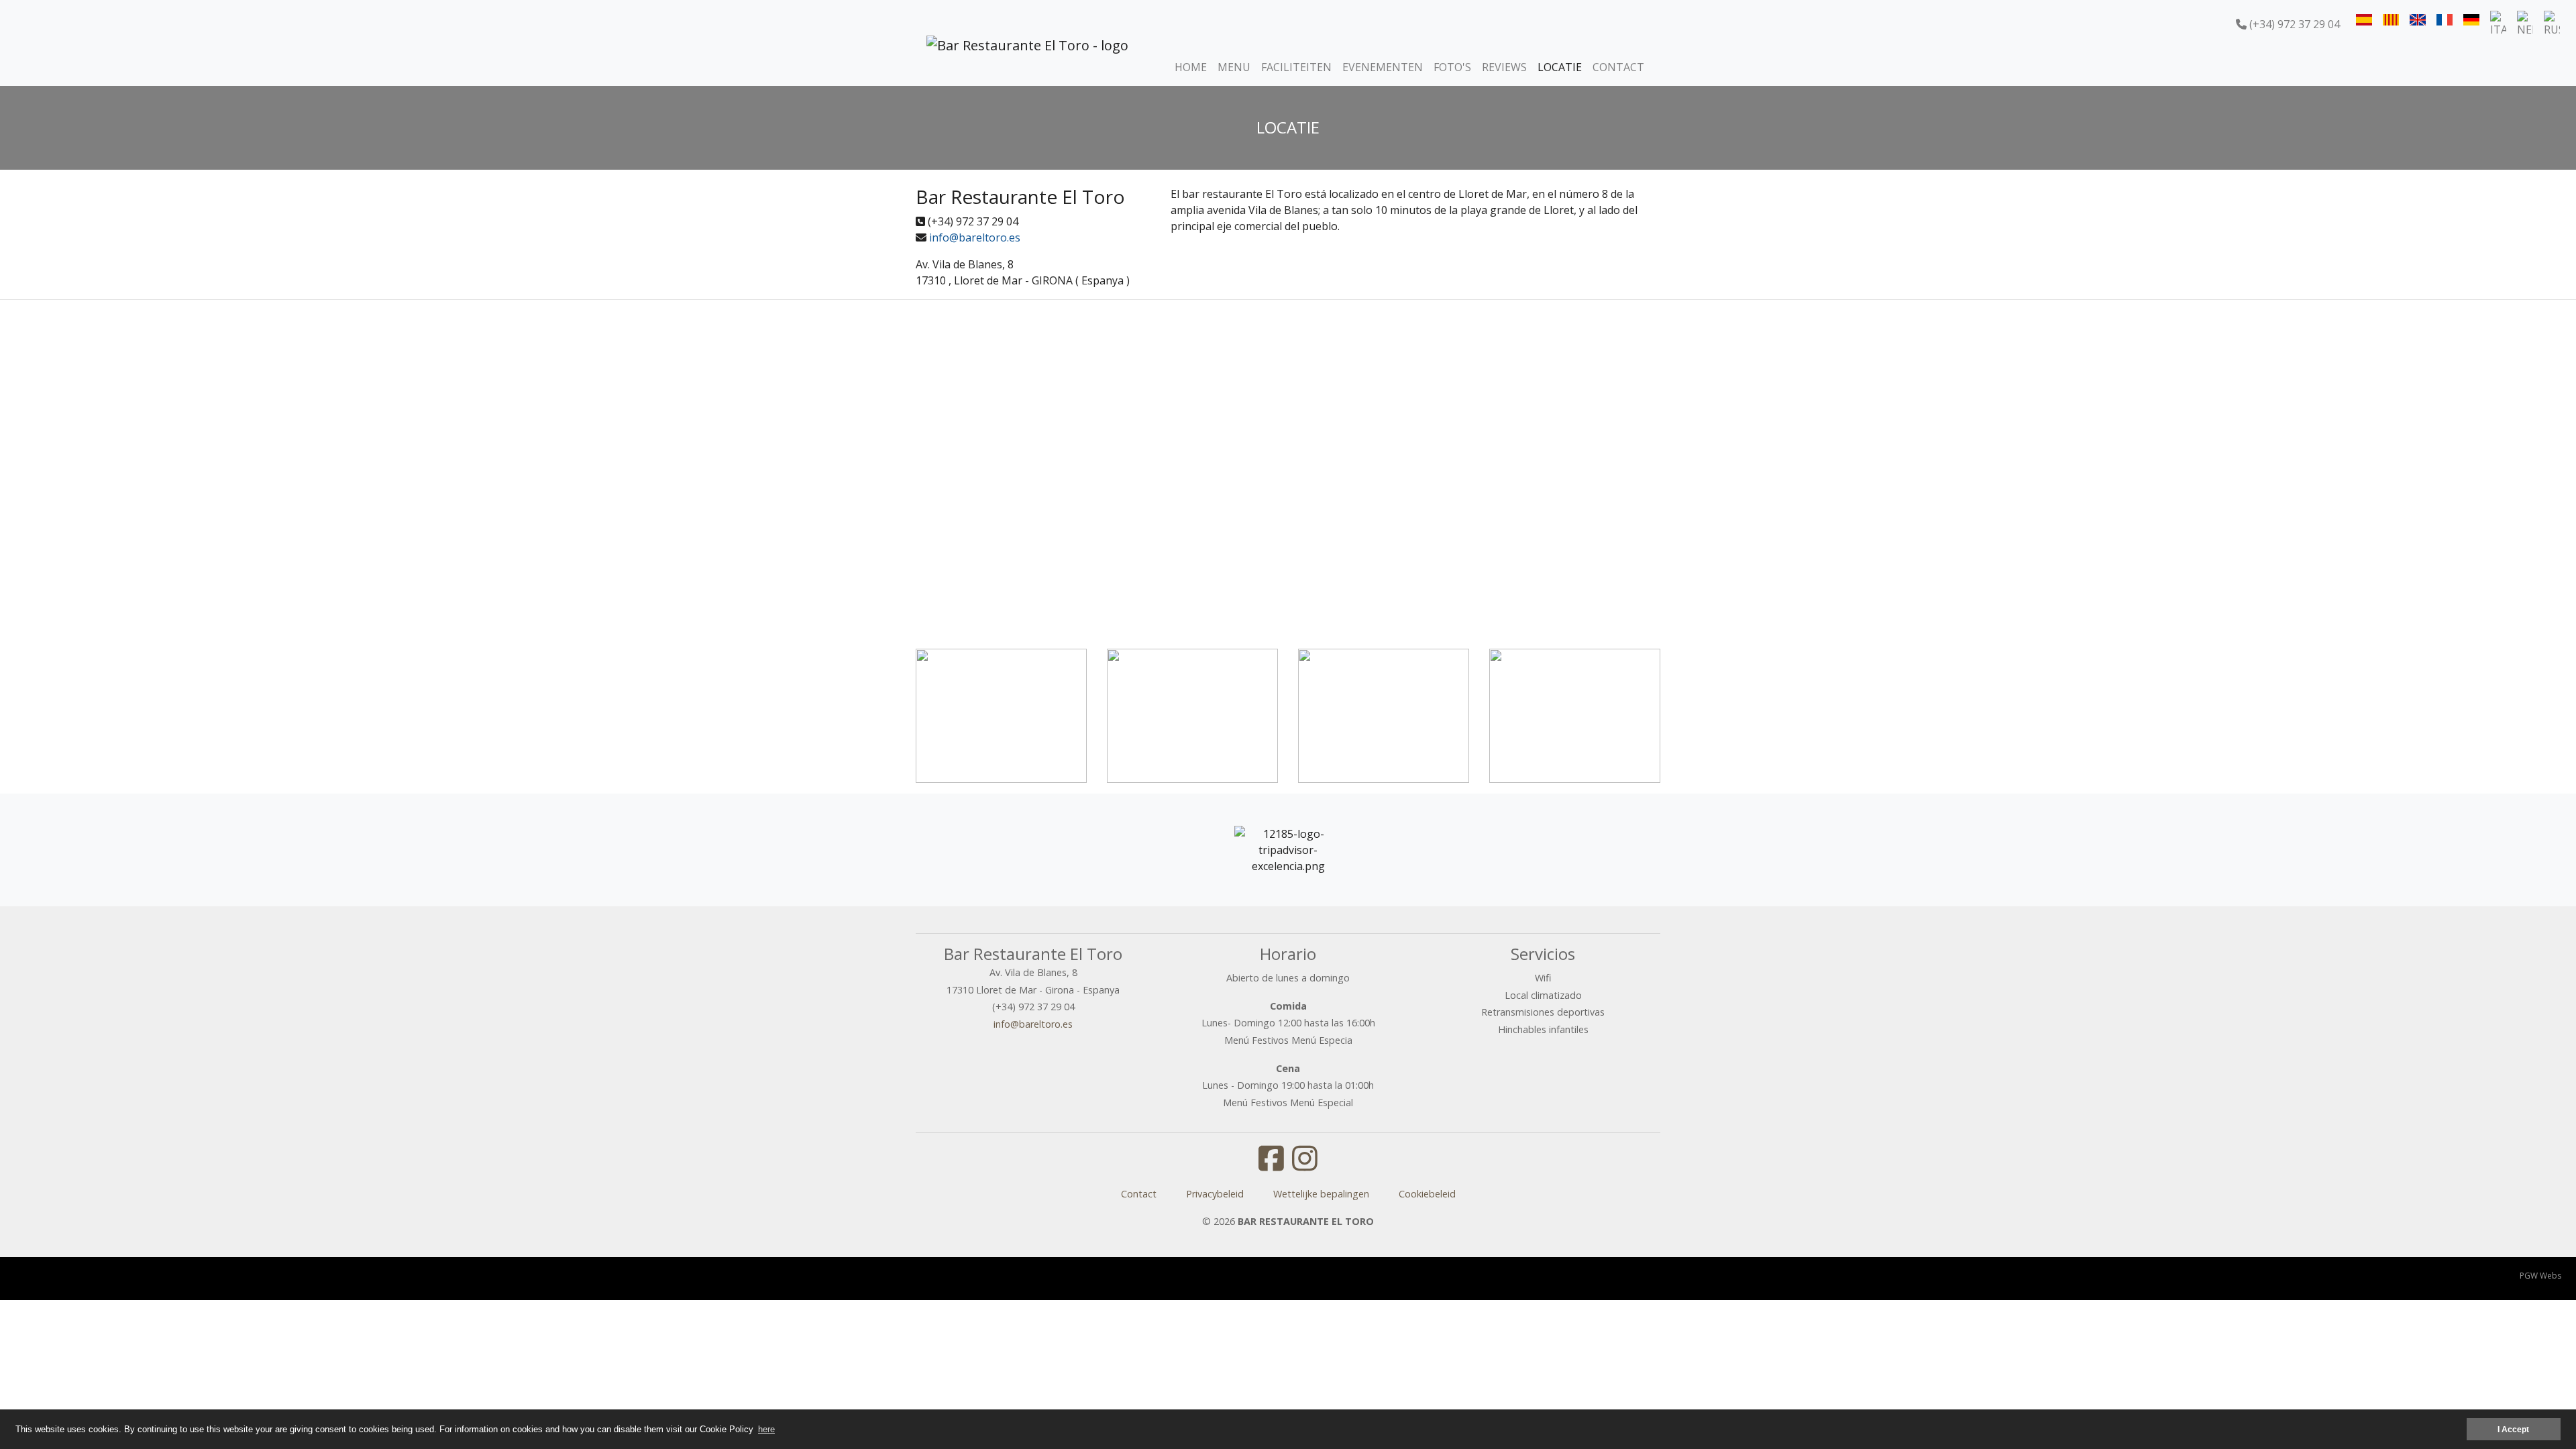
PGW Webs (2540, 1276)
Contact (1618, 67)
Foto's (1452, 67)
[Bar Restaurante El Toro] (1027, 64)
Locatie (1560, 67)
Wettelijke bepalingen (1321, 1194)
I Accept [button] (2513, 1429)
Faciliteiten (1296, 67)
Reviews (1504, 67)
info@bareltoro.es (975, 237)
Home (1191, 67)
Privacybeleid (1215, 1194)
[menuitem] (2364, 19)
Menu (1234, 67)
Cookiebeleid (1427, 1194)
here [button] (766, 1429)
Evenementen (1383, 67)
